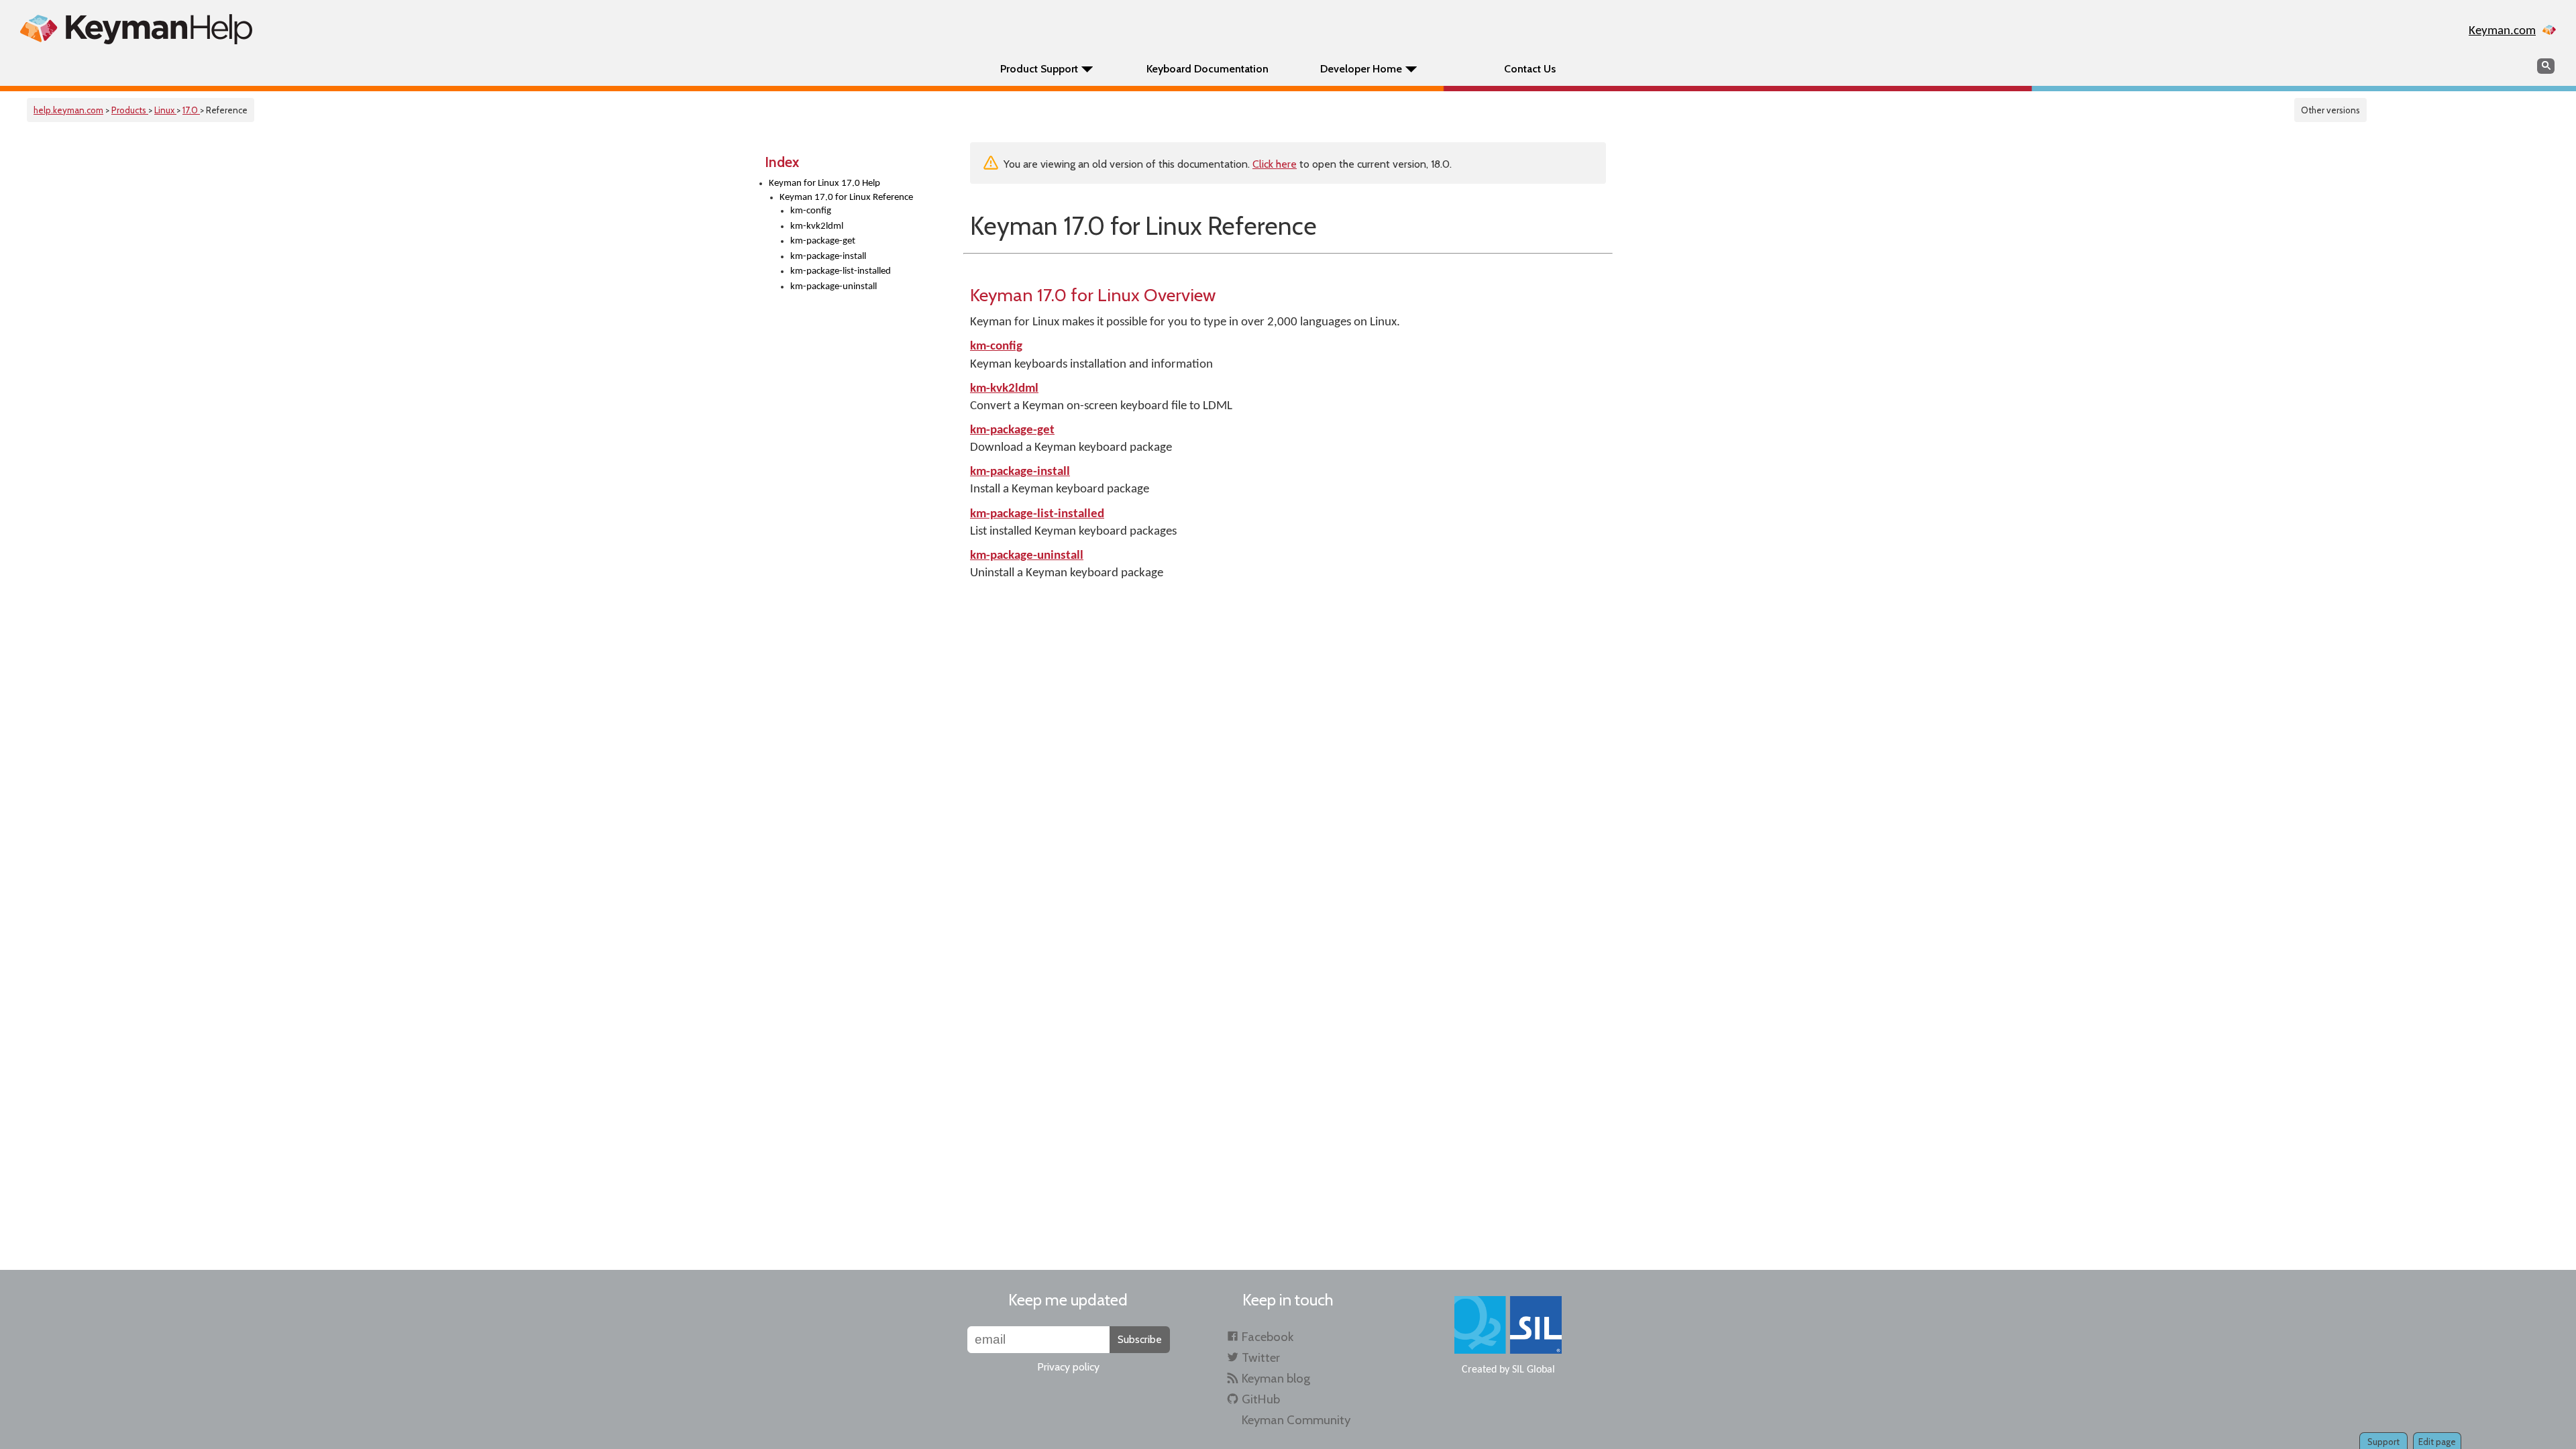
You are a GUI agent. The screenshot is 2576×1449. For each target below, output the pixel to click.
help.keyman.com (68, 110)
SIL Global (1534, 1370)
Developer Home (1361, 69)
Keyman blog (1276, 1378)
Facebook (1268, 1337)
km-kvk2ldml (817, 226)
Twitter (1261, 1357)
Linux (165, 110)
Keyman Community (1296, 1420)
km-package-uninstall (834, 287)
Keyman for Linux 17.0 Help (824, 183)
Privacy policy (1068, 1367)
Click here (1275, 164)
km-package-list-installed (841, 271)
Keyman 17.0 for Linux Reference (846, 198)
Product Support (1039, 69)
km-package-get (823, 241)
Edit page (2437, 1442)
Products (130, 110)
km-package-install (828, 257)
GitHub (1261, 1399)
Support (2383, 1442)
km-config (811, 211)
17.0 (191, 110)
